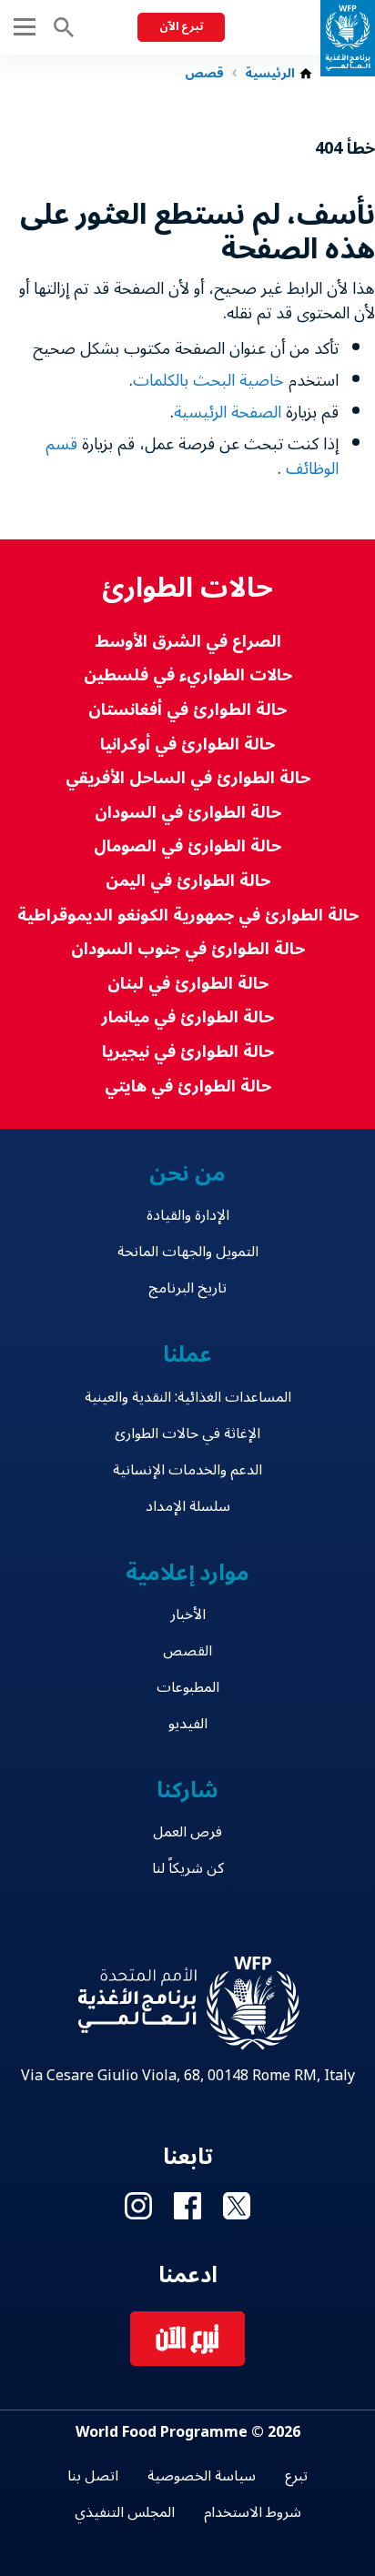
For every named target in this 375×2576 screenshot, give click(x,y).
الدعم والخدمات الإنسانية (187, 1470)
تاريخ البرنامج (187, 1288)
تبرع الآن (181, 27)
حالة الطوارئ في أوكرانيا (187, 745)
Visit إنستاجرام (138, 2206)
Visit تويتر (237, 2206)
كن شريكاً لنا (188, 1868)
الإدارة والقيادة (188, 1215)
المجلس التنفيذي (125, 2512)
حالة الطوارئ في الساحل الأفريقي (188, 778)
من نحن (187, 1174)
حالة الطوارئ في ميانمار (187, 1017)
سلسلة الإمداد (188, 1506)
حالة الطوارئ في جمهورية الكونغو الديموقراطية (188, 916)
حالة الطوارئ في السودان (188, 813)
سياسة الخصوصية (202, 2476)
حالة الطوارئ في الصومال (187, 846)
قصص (204, 74)
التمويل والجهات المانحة (188, 1252)
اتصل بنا (93, 2476)
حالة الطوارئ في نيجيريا (188, 1052)
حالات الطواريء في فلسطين (188, 675)
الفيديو (188, 1724)
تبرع (296, 2476)
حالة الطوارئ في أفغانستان (187, 710)
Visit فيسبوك (187, 2206)
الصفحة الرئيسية (228, 412)
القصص (187, 1651)
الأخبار (188, 1615)
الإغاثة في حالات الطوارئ (187, 1434)
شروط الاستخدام (253, 2512)
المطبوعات (188, 1687)
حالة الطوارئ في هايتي (188, 1087)
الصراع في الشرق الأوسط (188, 642)
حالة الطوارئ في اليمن (188, 881)
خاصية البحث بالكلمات (208, 380)
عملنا (187, 1355)
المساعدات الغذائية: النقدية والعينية (188, 1397)
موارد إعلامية (188, 1573)
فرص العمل (187, 1832)
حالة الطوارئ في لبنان (188, 984)
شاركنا (187, 1791)
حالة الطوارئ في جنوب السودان (188, 949)
